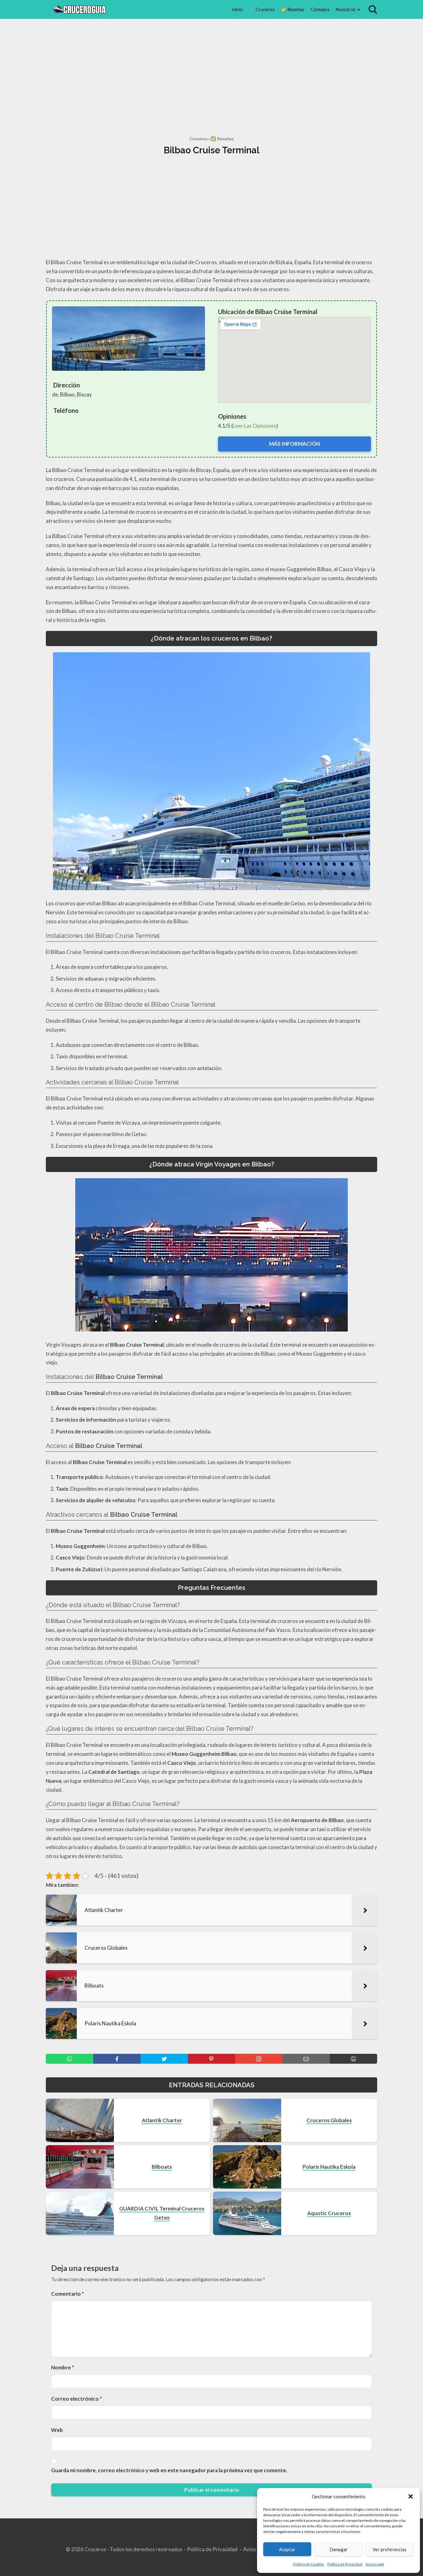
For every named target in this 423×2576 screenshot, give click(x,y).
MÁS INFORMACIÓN (294, 444)
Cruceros (199, 139)
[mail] (306, 2059)
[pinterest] (212, 2059)
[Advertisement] (211, 70)
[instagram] (259, 2059)
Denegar (339, 2549)
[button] (411, 2496)
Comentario (68, 2294)
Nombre (63, 2367)
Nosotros (346, 9)
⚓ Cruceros (262, 9)
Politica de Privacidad (345, 2564)
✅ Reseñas (292, 9)
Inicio (237, 9)
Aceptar (287, 2549)
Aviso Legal (375, 2564)
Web (57, 2430)
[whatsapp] (70, 2059)
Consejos (320, 9)
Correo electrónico (76, 2399)
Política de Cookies (309, 2564)
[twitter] (164, 2059)
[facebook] (117, 2059)
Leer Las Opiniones (255, 426)
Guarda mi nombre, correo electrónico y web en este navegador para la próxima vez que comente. (169, 2470)
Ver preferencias (390, 2549)
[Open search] (373, 10)
